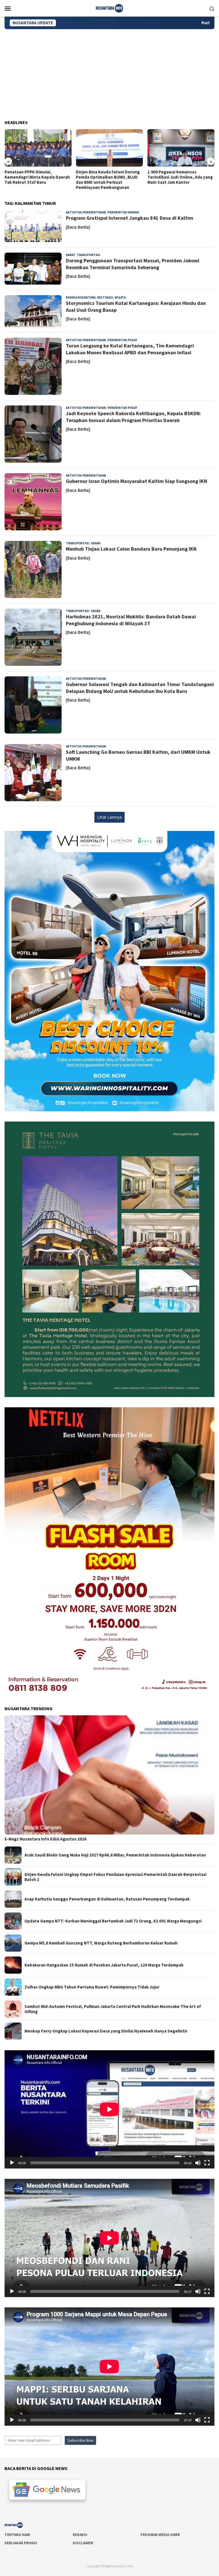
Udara (96, 543)
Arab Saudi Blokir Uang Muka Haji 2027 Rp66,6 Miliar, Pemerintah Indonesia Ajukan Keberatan (115, 1855)
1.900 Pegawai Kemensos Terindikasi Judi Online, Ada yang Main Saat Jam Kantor (109, 177)
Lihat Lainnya (109, 817)
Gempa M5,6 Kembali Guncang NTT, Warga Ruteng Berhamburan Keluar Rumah (101, 1943)
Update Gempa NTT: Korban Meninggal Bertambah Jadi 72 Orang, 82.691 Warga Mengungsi (113, 1921)
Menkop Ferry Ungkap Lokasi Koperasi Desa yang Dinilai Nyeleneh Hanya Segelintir (106, 2031)
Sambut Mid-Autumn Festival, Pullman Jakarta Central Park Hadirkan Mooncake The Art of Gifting (113, 2009)
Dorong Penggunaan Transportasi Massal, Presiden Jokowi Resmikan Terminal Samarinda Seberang (133, 264)
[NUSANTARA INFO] (109, 8)
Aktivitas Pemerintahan (86, 212)
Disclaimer (83, 2543)
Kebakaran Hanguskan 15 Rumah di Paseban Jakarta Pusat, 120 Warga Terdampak (104, 1965)
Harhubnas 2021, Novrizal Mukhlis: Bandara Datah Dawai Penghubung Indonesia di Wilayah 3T (131, 620)
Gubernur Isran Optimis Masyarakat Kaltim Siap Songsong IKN (136, 481)
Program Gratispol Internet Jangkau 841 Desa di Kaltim (129, 218)
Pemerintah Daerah (123, 212)
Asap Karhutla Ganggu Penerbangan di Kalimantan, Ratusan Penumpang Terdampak (107, 1899)
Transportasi (89, 255)
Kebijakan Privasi (21, 2543)
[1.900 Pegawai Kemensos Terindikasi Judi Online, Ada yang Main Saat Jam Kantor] (109, 148)
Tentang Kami (17, 2535)
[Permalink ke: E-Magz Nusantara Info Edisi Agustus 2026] (109, 1775)
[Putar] (12, 2163)
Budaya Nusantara (81, 297)
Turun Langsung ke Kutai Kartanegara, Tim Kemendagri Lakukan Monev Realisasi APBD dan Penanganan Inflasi (130, 349)
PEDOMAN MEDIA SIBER (160, 2535)
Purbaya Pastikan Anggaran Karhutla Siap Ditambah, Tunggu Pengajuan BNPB (133, 23)
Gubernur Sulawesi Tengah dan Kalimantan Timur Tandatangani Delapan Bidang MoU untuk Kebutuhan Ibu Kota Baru (140, 688)
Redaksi (80, 2535)
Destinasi (105, 297)
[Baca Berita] (78, 227)
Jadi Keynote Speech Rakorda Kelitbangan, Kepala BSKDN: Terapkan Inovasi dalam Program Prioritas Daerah (133, 417)
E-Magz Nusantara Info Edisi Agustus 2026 (45, 1839)
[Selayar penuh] (207, 2163)
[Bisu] (198, 2163)
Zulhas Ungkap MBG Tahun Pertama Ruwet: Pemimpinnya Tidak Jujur (92, 1987)
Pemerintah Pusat (122, 340)
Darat (71, 255)
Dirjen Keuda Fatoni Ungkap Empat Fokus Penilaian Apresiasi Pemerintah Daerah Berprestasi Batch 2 (115, 1877)
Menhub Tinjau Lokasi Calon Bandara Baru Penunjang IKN (131, 549)
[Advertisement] (109, 72)
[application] (109, 2109)
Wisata (120, 297)
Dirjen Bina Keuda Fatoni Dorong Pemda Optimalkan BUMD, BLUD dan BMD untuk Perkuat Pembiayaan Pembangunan (36, 180)
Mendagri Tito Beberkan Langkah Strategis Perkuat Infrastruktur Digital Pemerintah (180, 177)
